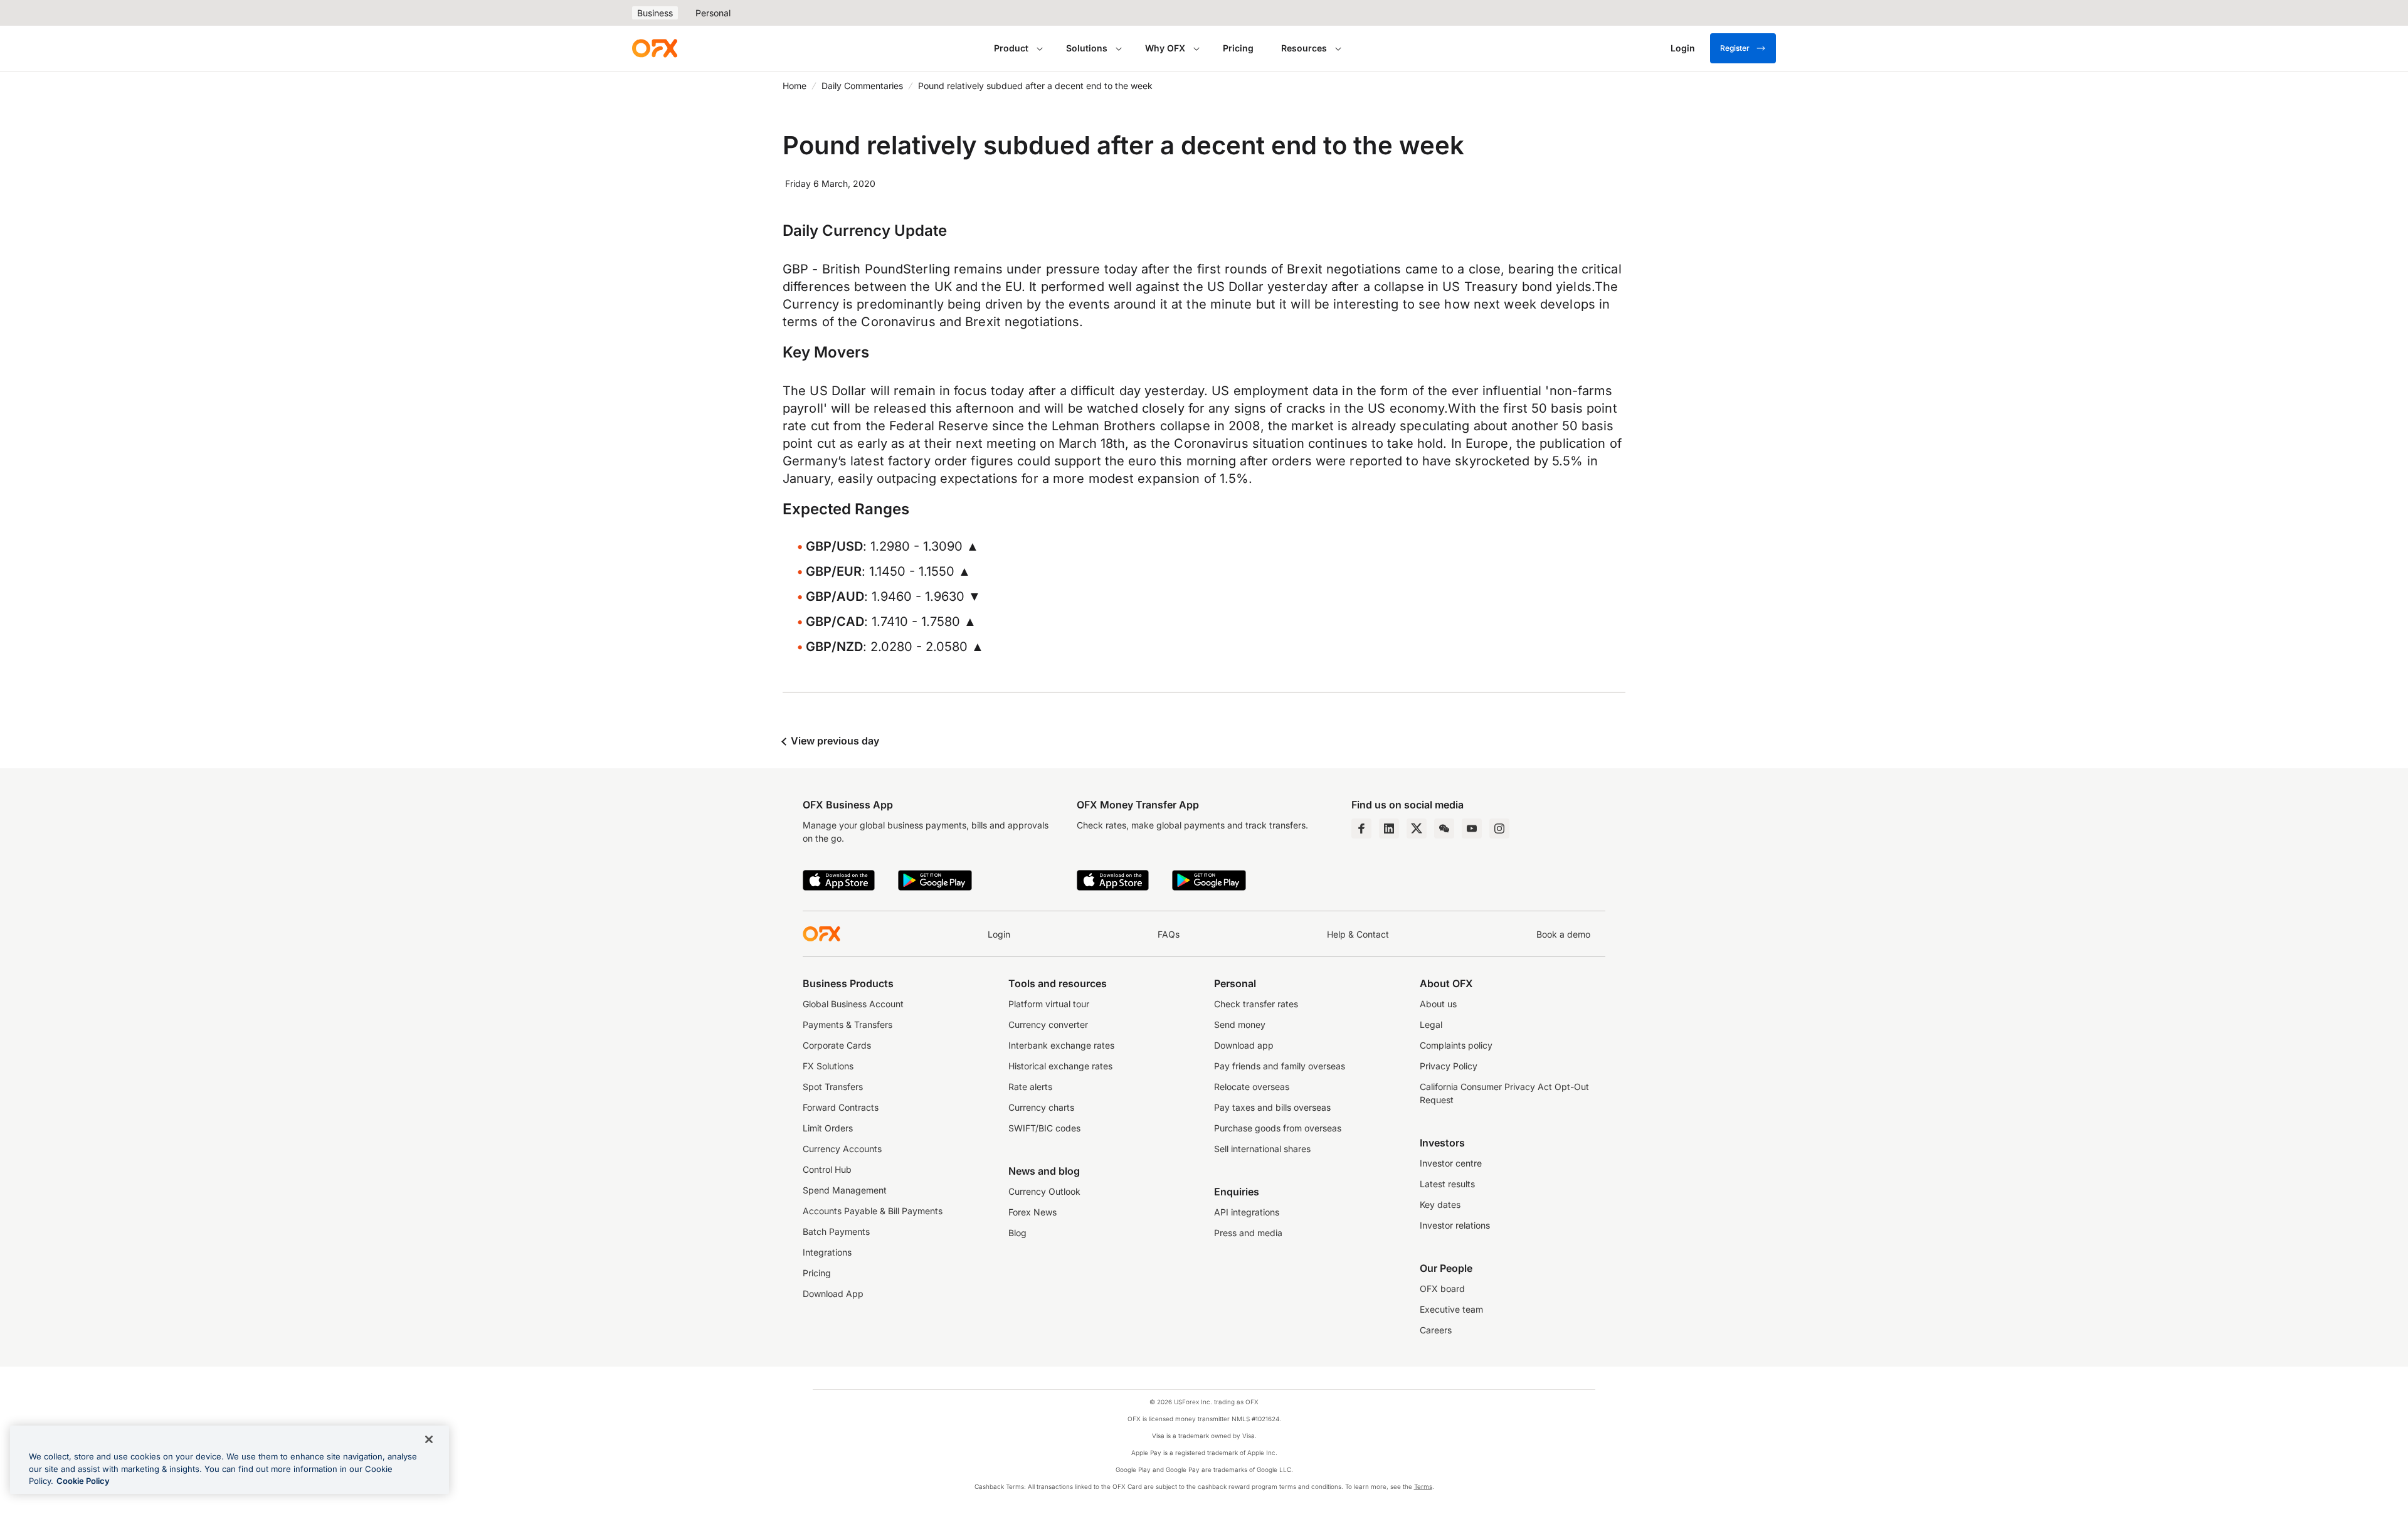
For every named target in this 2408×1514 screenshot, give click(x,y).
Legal (1431, 1024)
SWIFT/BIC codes (1044, 1128)
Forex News (1032, 1212)
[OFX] (655, 48)
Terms (1423, 1486)
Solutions (1087, 48)
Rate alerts (1030, 1087)
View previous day (834, 741)
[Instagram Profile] (1499, 828)
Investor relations (1455, 1225)
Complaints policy (1456, 1045)
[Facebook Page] (1361, 828)
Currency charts (1041, 1107)
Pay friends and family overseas (1280, 1066)
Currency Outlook (1044, 1191)
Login (999, 934)
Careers (1436, 1330)
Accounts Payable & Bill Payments (873, 1211)
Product (1011, 48)
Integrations (827, 1252)
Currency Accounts (842, 1149)
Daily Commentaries (862, 86)
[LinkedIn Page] (1389, 828)
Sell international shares (1262, 1149)
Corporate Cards (837, 1045)
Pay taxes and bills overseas (1272, 1107)
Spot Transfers (833, 1087)
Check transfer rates (1256, 1004)
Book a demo (1563, 934)
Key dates (1440, 1204)
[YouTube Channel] (1472, 828)
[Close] (429, 1439)
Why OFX (1165, 48)
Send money (1240, 1024)
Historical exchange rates (1060, 1066)
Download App (833, 1294)
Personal (713, 13)
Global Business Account (853, 1004)
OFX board (1442, 1289)
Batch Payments (836, 1231)
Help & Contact (1358, 934)
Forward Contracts (841, 1107)
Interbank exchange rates (1061, 1045)
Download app (1244, 1045)
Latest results (1447, 1184)
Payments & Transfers (848, 1024)
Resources (1304, 48)
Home (795, 86)
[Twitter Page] (1417, 828)
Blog (1017, 1233)
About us (1438, 1004)
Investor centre (1451, 1163)
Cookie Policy (83, 1481)
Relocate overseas (1252, 1087)
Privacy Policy (1449, 1066)
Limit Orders (828, 1128)
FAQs (1169, 934)
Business (655, 13)
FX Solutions (828, 1066)
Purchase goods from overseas (1278, 1128)
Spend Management (845, 1190)
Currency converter (1048, 1024)
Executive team (1451, 1309)
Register (1735, 48)
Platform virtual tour (1049, 1004)
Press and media (1248, 1233)
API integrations (1247, 1212)
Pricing (1238, 48)
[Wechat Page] (1444, 828)
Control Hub (827, 1169)
